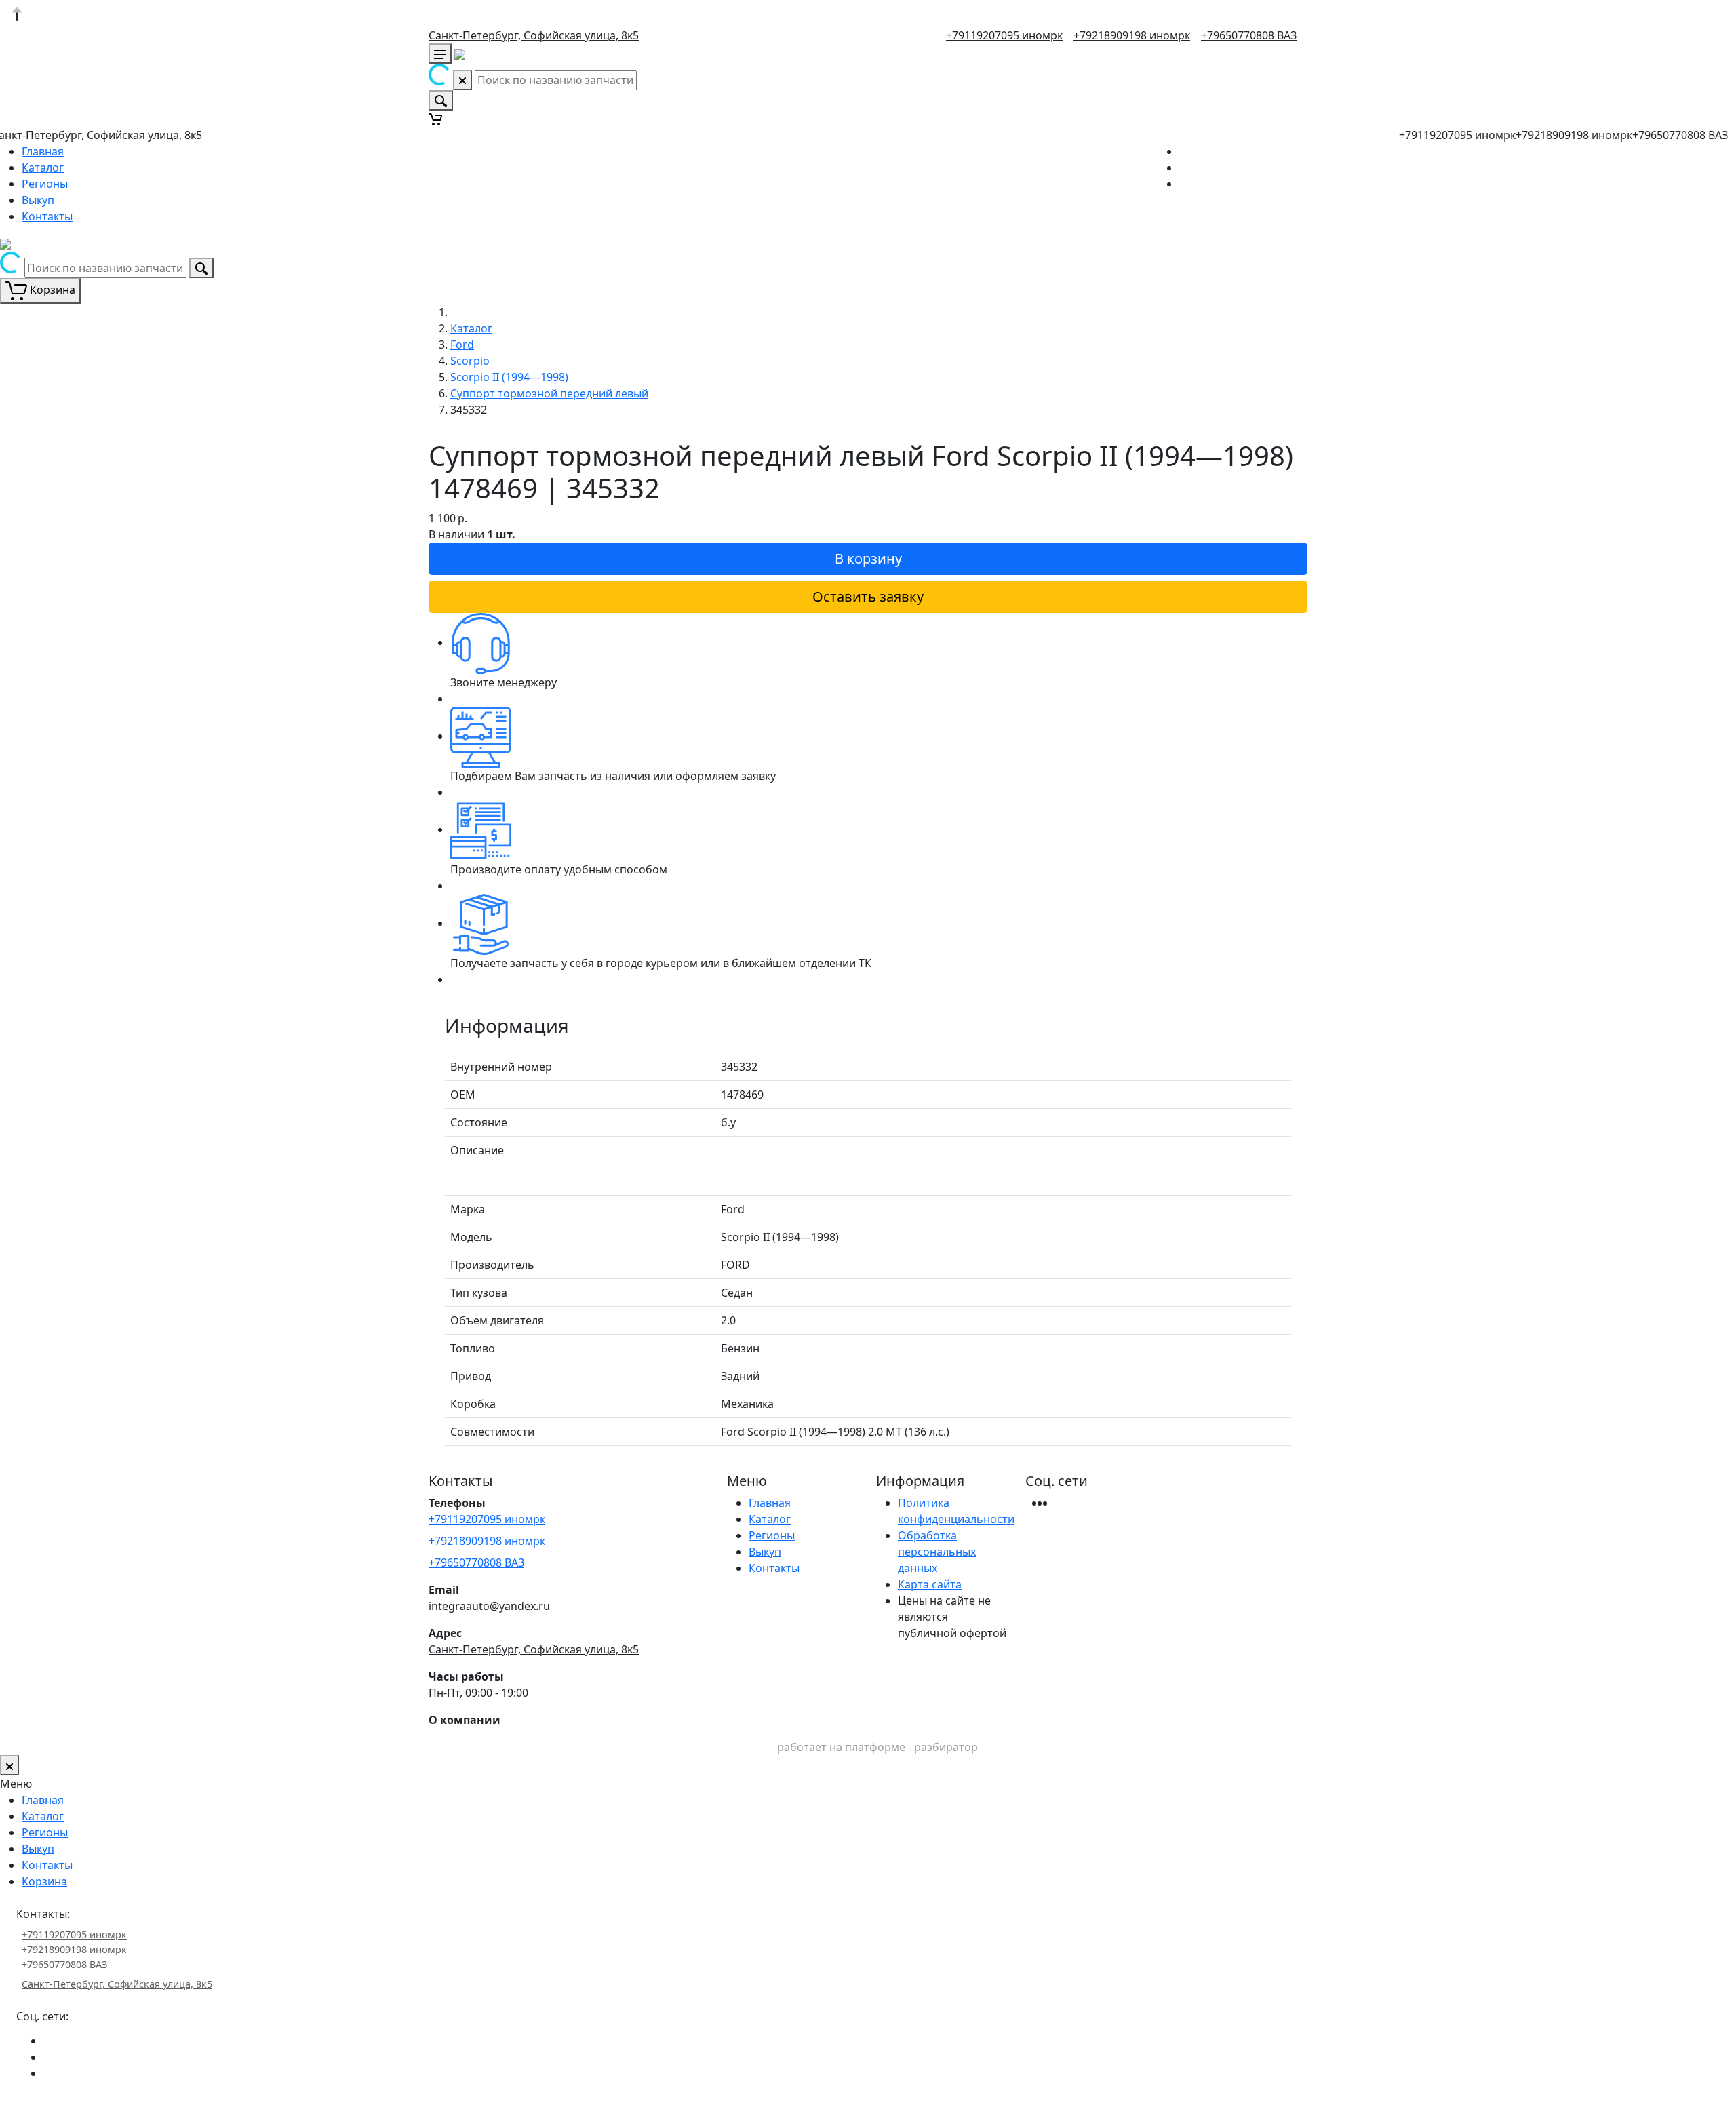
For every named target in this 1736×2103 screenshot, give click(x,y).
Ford (462, 345)
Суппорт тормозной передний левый (549, 393)
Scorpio (470, 361)
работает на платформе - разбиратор (877, 1747)
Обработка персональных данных (937, 1552)
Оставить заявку (868, 596)
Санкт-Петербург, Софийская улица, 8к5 (534, 35)
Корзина (44, 1881)
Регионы (45, 184)
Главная (43, 151)
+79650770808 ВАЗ (1249, 35)
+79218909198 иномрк (1132, 35)
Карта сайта (930, 1584)
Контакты (47, 216)
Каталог (43, 168)
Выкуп (38, 200)
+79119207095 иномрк (1004, 35)
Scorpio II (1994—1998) (509, 377)
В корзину (868, 558)
